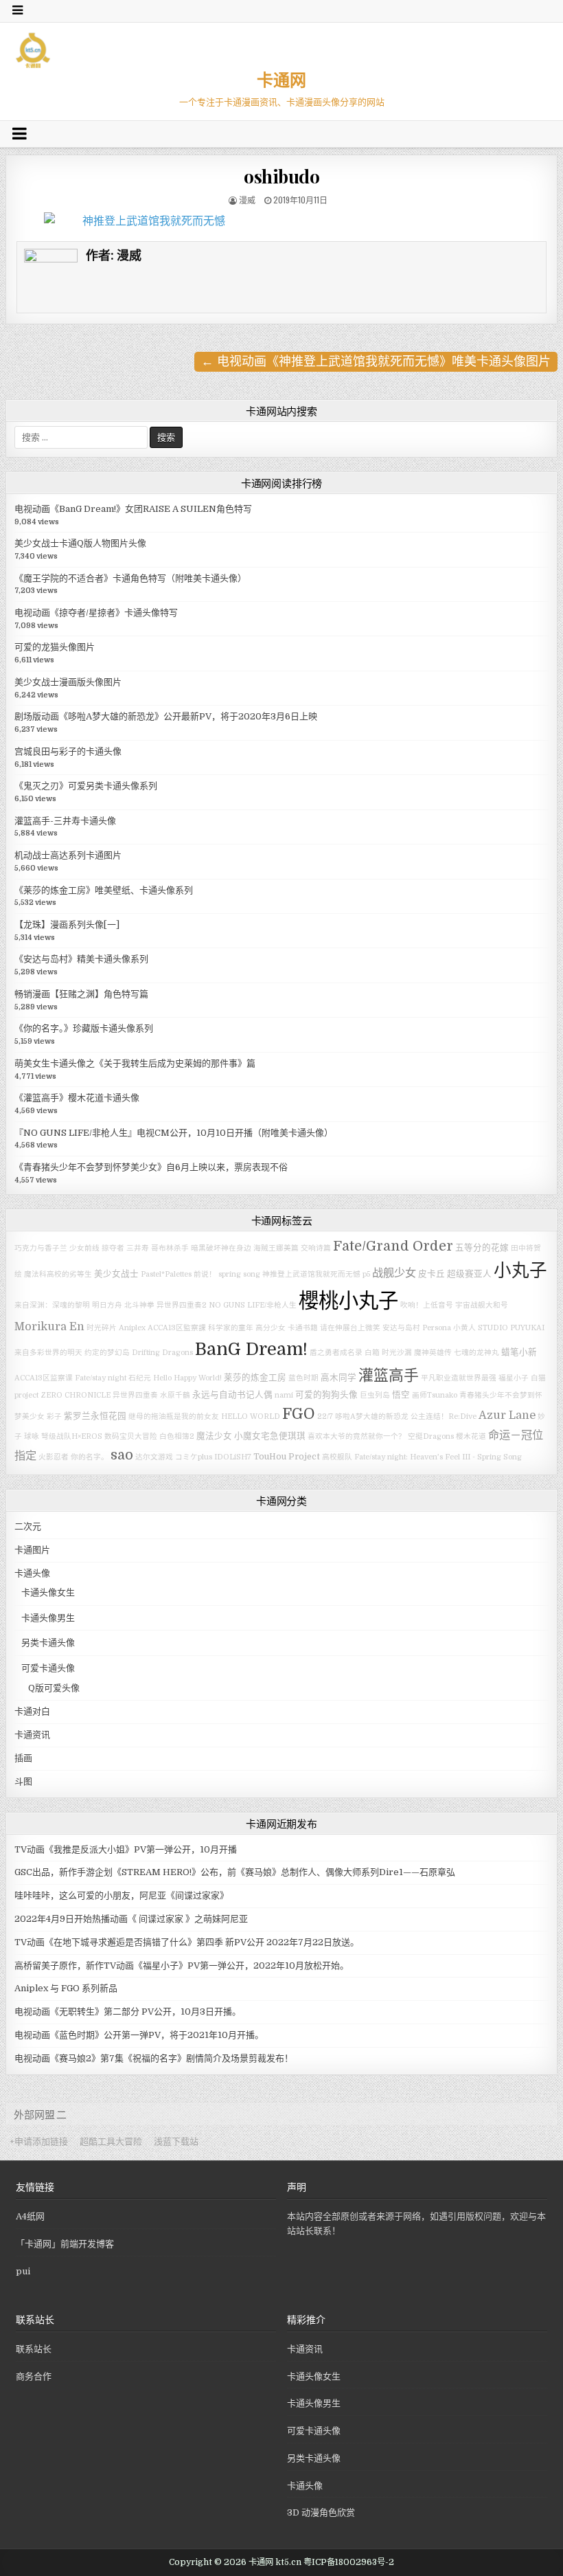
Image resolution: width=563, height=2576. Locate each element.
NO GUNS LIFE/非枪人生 (253, 1305)
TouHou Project (287, 1457)
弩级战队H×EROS (72, 1436)
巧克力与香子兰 (41, 1248)
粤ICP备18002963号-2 (349, 2562)
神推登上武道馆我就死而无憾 (311, 1274)
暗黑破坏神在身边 (221, 1248)
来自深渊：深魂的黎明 (52, 1305)
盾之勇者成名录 (336, 1353)
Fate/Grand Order (393, 1246)
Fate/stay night (101, 1378)
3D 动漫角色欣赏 (321, 2512)
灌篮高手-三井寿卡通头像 (65, 821)
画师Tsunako (435, 1395)
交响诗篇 (316, 1248)
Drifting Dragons (162, 1353)
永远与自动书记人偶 (232, 1395)
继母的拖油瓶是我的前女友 (174, 1416)
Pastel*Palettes (166, 1274)
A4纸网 (30, 2216)
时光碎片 (102, 1328)
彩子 (54, 1416)
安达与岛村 (401, 1328)
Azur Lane (507, 1415)
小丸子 (520, 1271)
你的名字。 (90, 1457)
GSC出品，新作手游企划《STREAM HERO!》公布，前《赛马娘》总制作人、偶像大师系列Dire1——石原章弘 (235, 1872)
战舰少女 (394, 1273)
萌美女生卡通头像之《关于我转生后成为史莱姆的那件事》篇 (135, 1063)
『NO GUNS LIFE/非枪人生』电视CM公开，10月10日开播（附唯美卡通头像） (174, 1133)
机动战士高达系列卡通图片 (68, 855)
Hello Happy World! (187, 1378)
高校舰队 (337, 1457)
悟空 (401, 1395)
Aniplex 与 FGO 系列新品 (66, 1988)
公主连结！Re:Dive (444, 1416)
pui (23, 2271)
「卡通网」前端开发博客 (65, 2244)
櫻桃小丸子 (348, 1301)
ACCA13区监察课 (44, 1378)
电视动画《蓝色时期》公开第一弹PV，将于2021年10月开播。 (139, 2035)
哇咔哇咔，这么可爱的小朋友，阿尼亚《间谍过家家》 (122, 1895)
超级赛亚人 (469, 1274)
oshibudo (281, 176)
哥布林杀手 (170, 1248)
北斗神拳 (139, 1305)
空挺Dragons (431, 1436)
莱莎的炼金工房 (255, 1378)
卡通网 (281, 79)
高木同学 (338, 1378)
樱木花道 (471, 1436)
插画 (23, 1758)
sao (122, 1455)
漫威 (247, 200)
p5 (366, 1274)
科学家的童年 (231, 1328)
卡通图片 (32, 1550)
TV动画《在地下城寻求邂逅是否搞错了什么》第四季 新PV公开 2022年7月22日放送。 (187, 1942)
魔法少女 (214, 1436)
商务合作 (34, 2376)
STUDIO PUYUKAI (511, 1328)
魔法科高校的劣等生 (58, 1274)
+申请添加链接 (39, 2141)
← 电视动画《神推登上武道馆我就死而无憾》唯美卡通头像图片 (376, 361)
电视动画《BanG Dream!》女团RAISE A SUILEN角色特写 (133, 509)
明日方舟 (107, 1305)
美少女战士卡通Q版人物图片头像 (80, 543)
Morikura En (49, 1326)
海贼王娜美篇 (276, 1248)
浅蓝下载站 (176, 2141)
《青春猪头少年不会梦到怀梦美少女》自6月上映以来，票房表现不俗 (151, 1167)
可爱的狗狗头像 (326, 1395)
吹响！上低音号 (427, 1305)
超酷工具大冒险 (111, 2141)
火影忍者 (54, 1457)
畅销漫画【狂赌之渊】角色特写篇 (81, 994)
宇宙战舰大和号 (482, 1305)
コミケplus (194, 1457)
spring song (239, 1274)
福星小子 (514, 1378)
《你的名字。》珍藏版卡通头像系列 (84, 1028)
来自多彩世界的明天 (48, 1353)
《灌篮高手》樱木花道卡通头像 (77, 1098)
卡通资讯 (32, 1735)
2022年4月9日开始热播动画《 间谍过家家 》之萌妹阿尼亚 (131, 1919)
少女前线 (84, 1248)
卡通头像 (32, 1573)
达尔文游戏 (154, 1457)
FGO (299, 1414)
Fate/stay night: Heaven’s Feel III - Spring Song (438, 1457)
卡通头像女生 (48, 1592)
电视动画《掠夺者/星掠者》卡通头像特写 (96, 613)
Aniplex (132, 1328)
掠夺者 (113, 1248)
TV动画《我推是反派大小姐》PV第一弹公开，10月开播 (126, 1849)
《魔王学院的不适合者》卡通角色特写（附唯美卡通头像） (130, 578)
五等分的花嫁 (482, 1248)
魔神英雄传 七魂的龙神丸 (457, 1353)
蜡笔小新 (519, 1352)
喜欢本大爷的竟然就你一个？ (357, 1436)
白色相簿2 (177, 1436)
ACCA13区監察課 (177, 1328)
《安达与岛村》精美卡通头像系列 (81, 959)
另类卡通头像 (48, 1643)
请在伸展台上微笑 (350, 1328)
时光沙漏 (397, 1353)
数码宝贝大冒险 (131, 1436)
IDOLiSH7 (233, 1457)
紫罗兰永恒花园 (95, 1416)
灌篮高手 (389, 1375)
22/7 (325, 1416)
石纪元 (140, 1378)
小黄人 (464, 1328)
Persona (437, 1328)
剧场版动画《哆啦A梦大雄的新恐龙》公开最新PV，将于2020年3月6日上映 (166, 716)
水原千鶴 (175, 1395)
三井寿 (138, 1248)
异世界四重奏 (135, 1395)
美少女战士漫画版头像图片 (68, 682)
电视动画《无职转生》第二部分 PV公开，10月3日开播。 (128, 2012)
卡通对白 (32, 1711)
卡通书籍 (303, 1328)
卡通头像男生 (48, 1618)
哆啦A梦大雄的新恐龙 (372, 1416)
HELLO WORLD (251, 1416)
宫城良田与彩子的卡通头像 (68, 751)
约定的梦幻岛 (107, 1353)
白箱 (372, 1353)
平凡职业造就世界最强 (459, 1378)
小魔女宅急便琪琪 (270, 1436)
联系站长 (34, 2349)
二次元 (28, 1526)
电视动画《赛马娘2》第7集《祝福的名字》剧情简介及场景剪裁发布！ (154, 2058)
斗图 (23, 1781)
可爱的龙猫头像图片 (55, 647)
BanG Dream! (251, 1349)
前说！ (205, 1274)
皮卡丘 (432, 1274)
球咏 (32, 1436)
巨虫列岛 (375, 1395)
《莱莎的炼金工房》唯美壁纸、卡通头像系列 (104, 890)
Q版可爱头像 (54, 1688)
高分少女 (271, 1328)
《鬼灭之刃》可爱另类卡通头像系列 (86, 786)
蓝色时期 (303, 1378)
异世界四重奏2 (182, 1305)
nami (284, 1395)
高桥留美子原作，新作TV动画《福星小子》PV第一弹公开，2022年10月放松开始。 (182, 1965)
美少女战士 (116, 1274)
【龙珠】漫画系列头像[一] (67, 925)
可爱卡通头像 (48, 1668)
